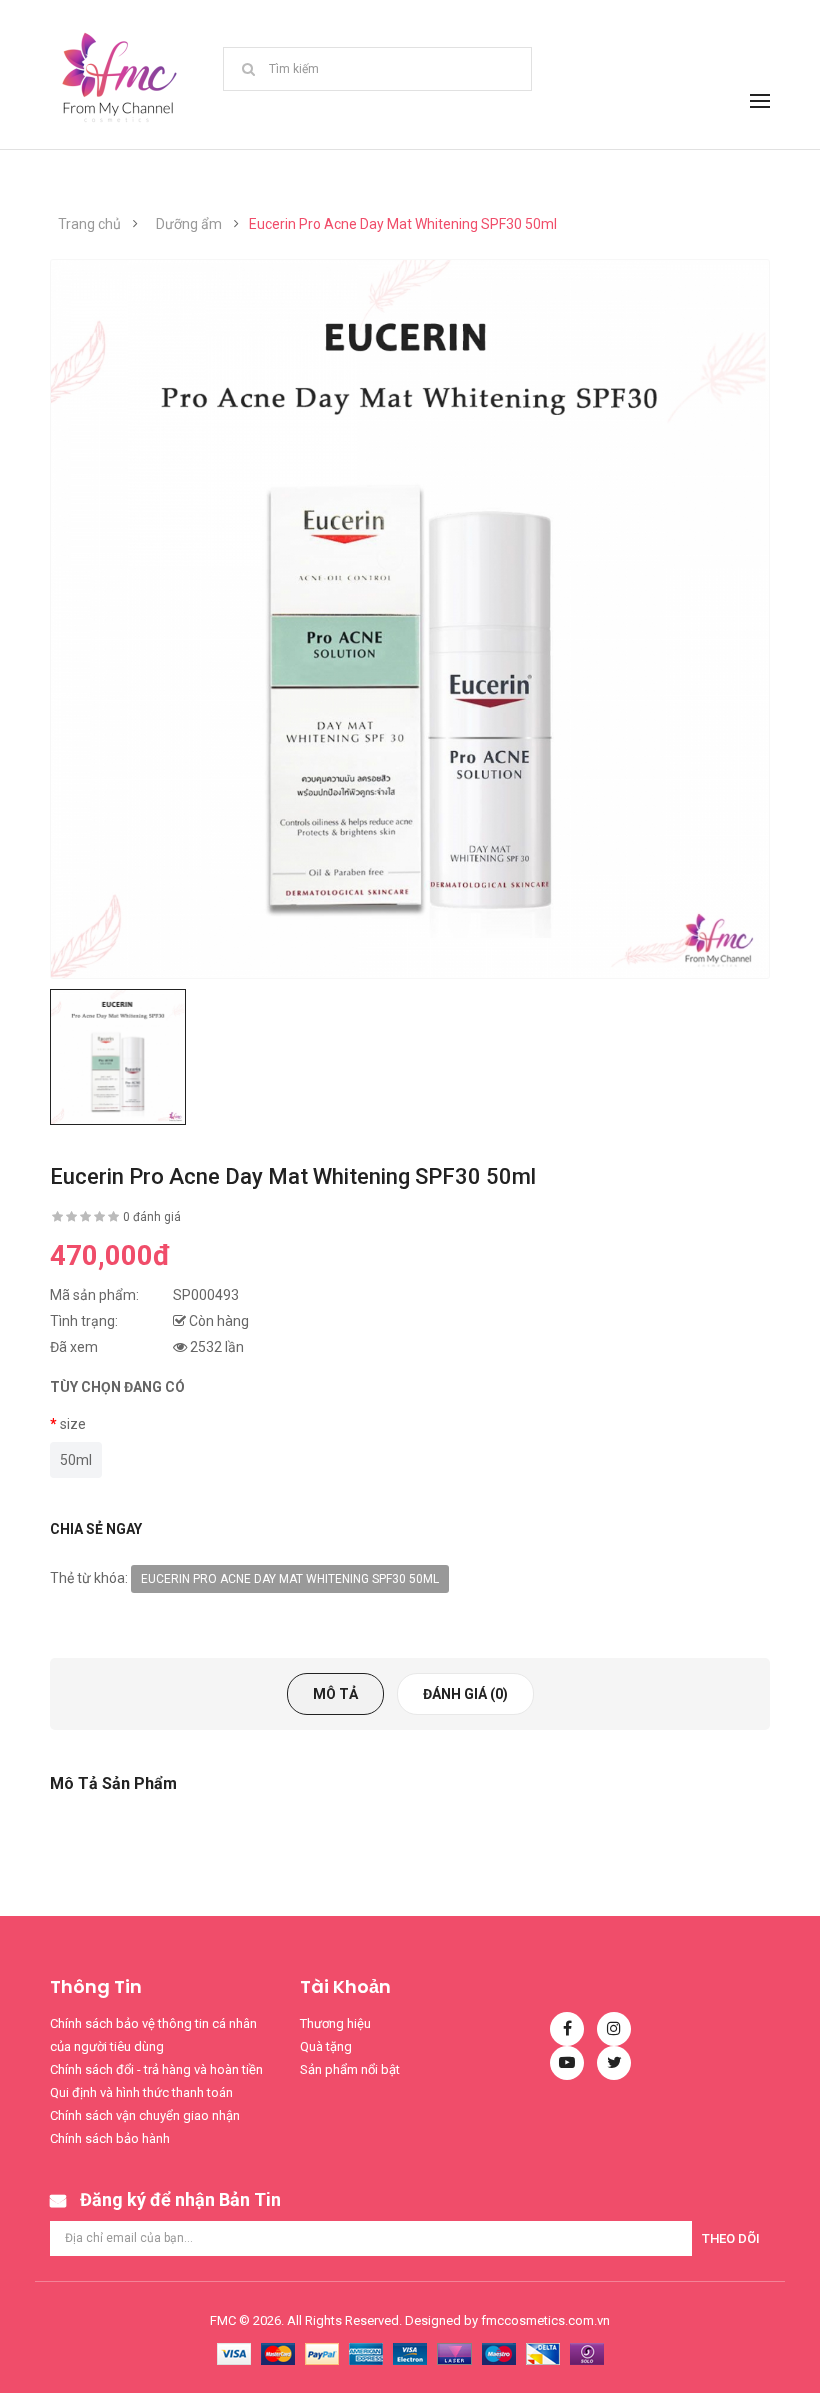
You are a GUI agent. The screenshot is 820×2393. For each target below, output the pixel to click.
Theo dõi (731, 2238)
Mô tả (335, 1694)
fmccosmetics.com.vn (545, 2320)
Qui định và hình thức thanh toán (141, 2092)
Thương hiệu (335, 2023)
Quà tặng (326, 2046)
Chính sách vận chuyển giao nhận (145, 2115)
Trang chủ (89, 224)
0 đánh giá (152, 1217)
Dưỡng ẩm (189, 224)
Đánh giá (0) (465, 1694)
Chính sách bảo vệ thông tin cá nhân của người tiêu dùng (153, 2035)
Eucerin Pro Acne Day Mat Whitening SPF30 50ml (403, 224)
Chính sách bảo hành (110, 2138)
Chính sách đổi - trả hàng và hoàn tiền (156, 2069)
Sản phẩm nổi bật (350, 2069)
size (73, 1424)
